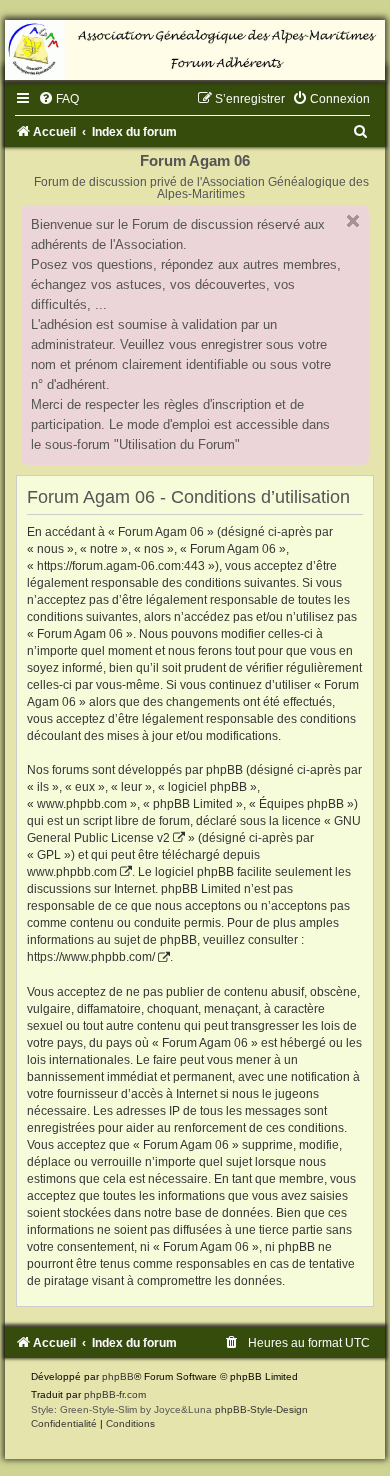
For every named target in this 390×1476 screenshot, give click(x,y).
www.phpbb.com (72, 872)
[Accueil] (195, 50)
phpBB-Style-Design (261, 1409)
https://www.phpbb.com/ (91, 957)
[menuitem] (58, 99)
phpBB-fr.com (115, 1394)
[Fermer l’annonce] (353, 221)
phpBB (118, 1376)
